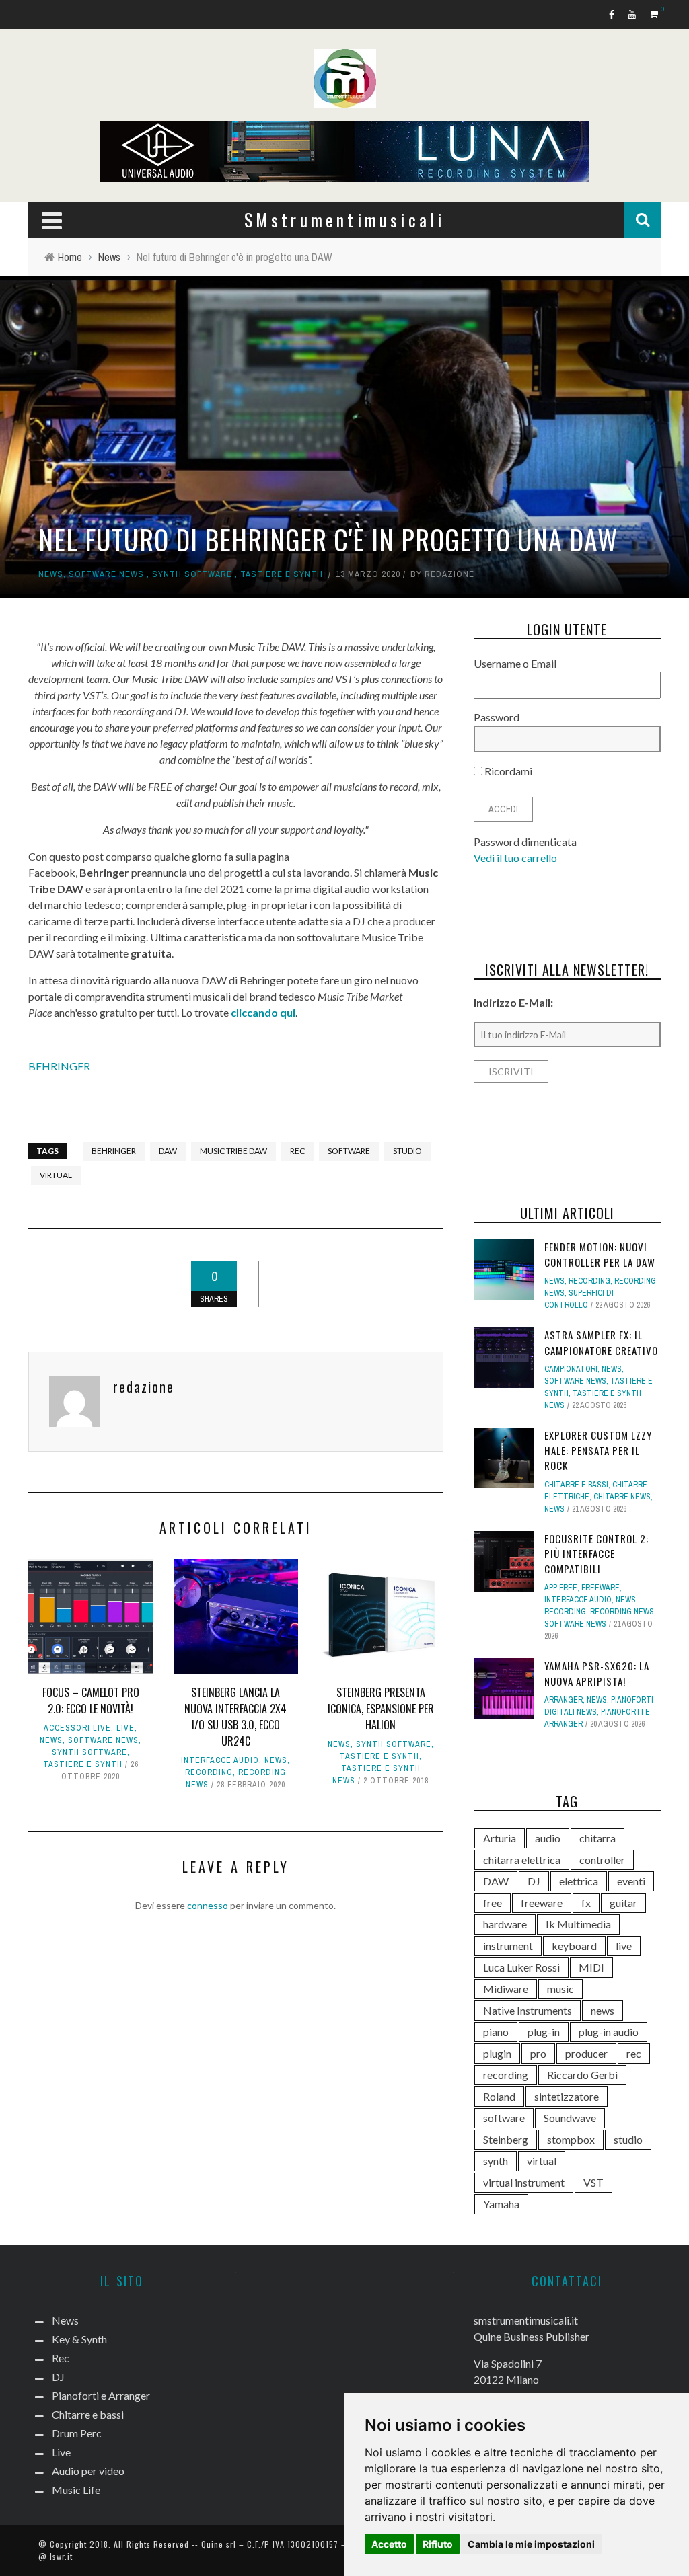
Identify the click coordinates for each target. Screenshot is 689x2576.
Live (125, 1728)
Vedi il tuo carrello (515, 858)
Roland (499, 2096)
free (493, 1903)
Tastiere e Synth (282, 574)
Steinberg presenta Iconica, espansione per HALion (381, 1709)
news (603, 2010)
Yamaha (501, 2204)
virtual (56, 1175)
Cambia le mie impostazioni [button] (531, 2544)
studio (407, 1151)
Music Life (76, 2490)
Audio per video (88, 2471)
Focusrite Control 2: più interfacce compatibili (596, 1554)
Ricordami (507, 771)
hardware (505, 1924)
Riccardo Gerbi (582, 2075)
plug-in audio (609, 2032)
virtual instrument (524, 2182)
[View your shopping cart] (655, 14)
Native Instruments (528, 2010)
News (51, 574)
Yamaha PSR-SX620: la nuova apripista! (597, 1673)
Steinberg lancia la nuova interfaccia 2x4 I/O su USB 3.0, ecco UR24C (235, 1717)
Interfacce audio (220, 1760)
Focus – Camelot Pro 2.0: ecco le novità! (91, 1701)
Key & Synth (79, 2339)
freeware (542, 1903)
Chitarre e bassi (576, 1485)
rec (297, 1151)
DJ (534, 1881)
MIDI (591, 1967)
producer (586, 2053)
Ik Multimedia (578, 1924)
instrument (508, 1946)
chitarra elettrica (522, 1860)
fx (586, 1903)
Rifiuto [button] (438, 2544)
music (560, 1989)
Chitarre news (622, 1497)
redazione (449, 574)
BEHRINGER (59, 1066)
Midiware (506, 1989)
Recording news (622, 1612)
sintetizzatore (567, 2096)
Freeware (601, 1588)
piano (496, 2032)
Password (497, 717)
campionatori (571, 1369)
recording (506, 2075)
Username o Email (515, 663)
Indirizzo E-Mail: (513, 1002)
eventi (631, 1881)
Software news (106, 574)
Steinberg (506, 2139)
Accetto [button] (389, 2544)
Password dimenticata (525, 842)
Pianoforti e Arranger (101, 2395)
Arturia (500, 1838)
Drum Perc (77, 2433)
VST (593, 2182)
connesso (208, 1905)
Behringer (114, 1151)
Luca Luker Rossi (521, 1967)
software (349, 1151)
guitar (623, 1903)
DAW (168, 1151)
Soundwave (570, 2118)
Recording (209, 1772)
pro (538, 2053)
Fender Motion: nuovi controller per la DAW (600, 1254)
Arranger (564, 1700)
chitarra (597, 1838)
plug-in (544, 2032)
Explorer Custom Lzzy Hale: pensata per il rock (598, 1450)
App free (561, 1588)
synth (496, 2161)
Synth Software (192, 574)
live (624, 1946)
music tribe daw (233, 1151)
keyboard (574, 1946)
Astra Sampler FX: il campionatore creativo (601, 1342)
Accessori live (77, 1728)
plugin (497, 2053)
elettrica (579, 1881)
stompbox (571, 2139)
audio (548, 1838)
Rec (61, 2358)
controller (602, 1860)
